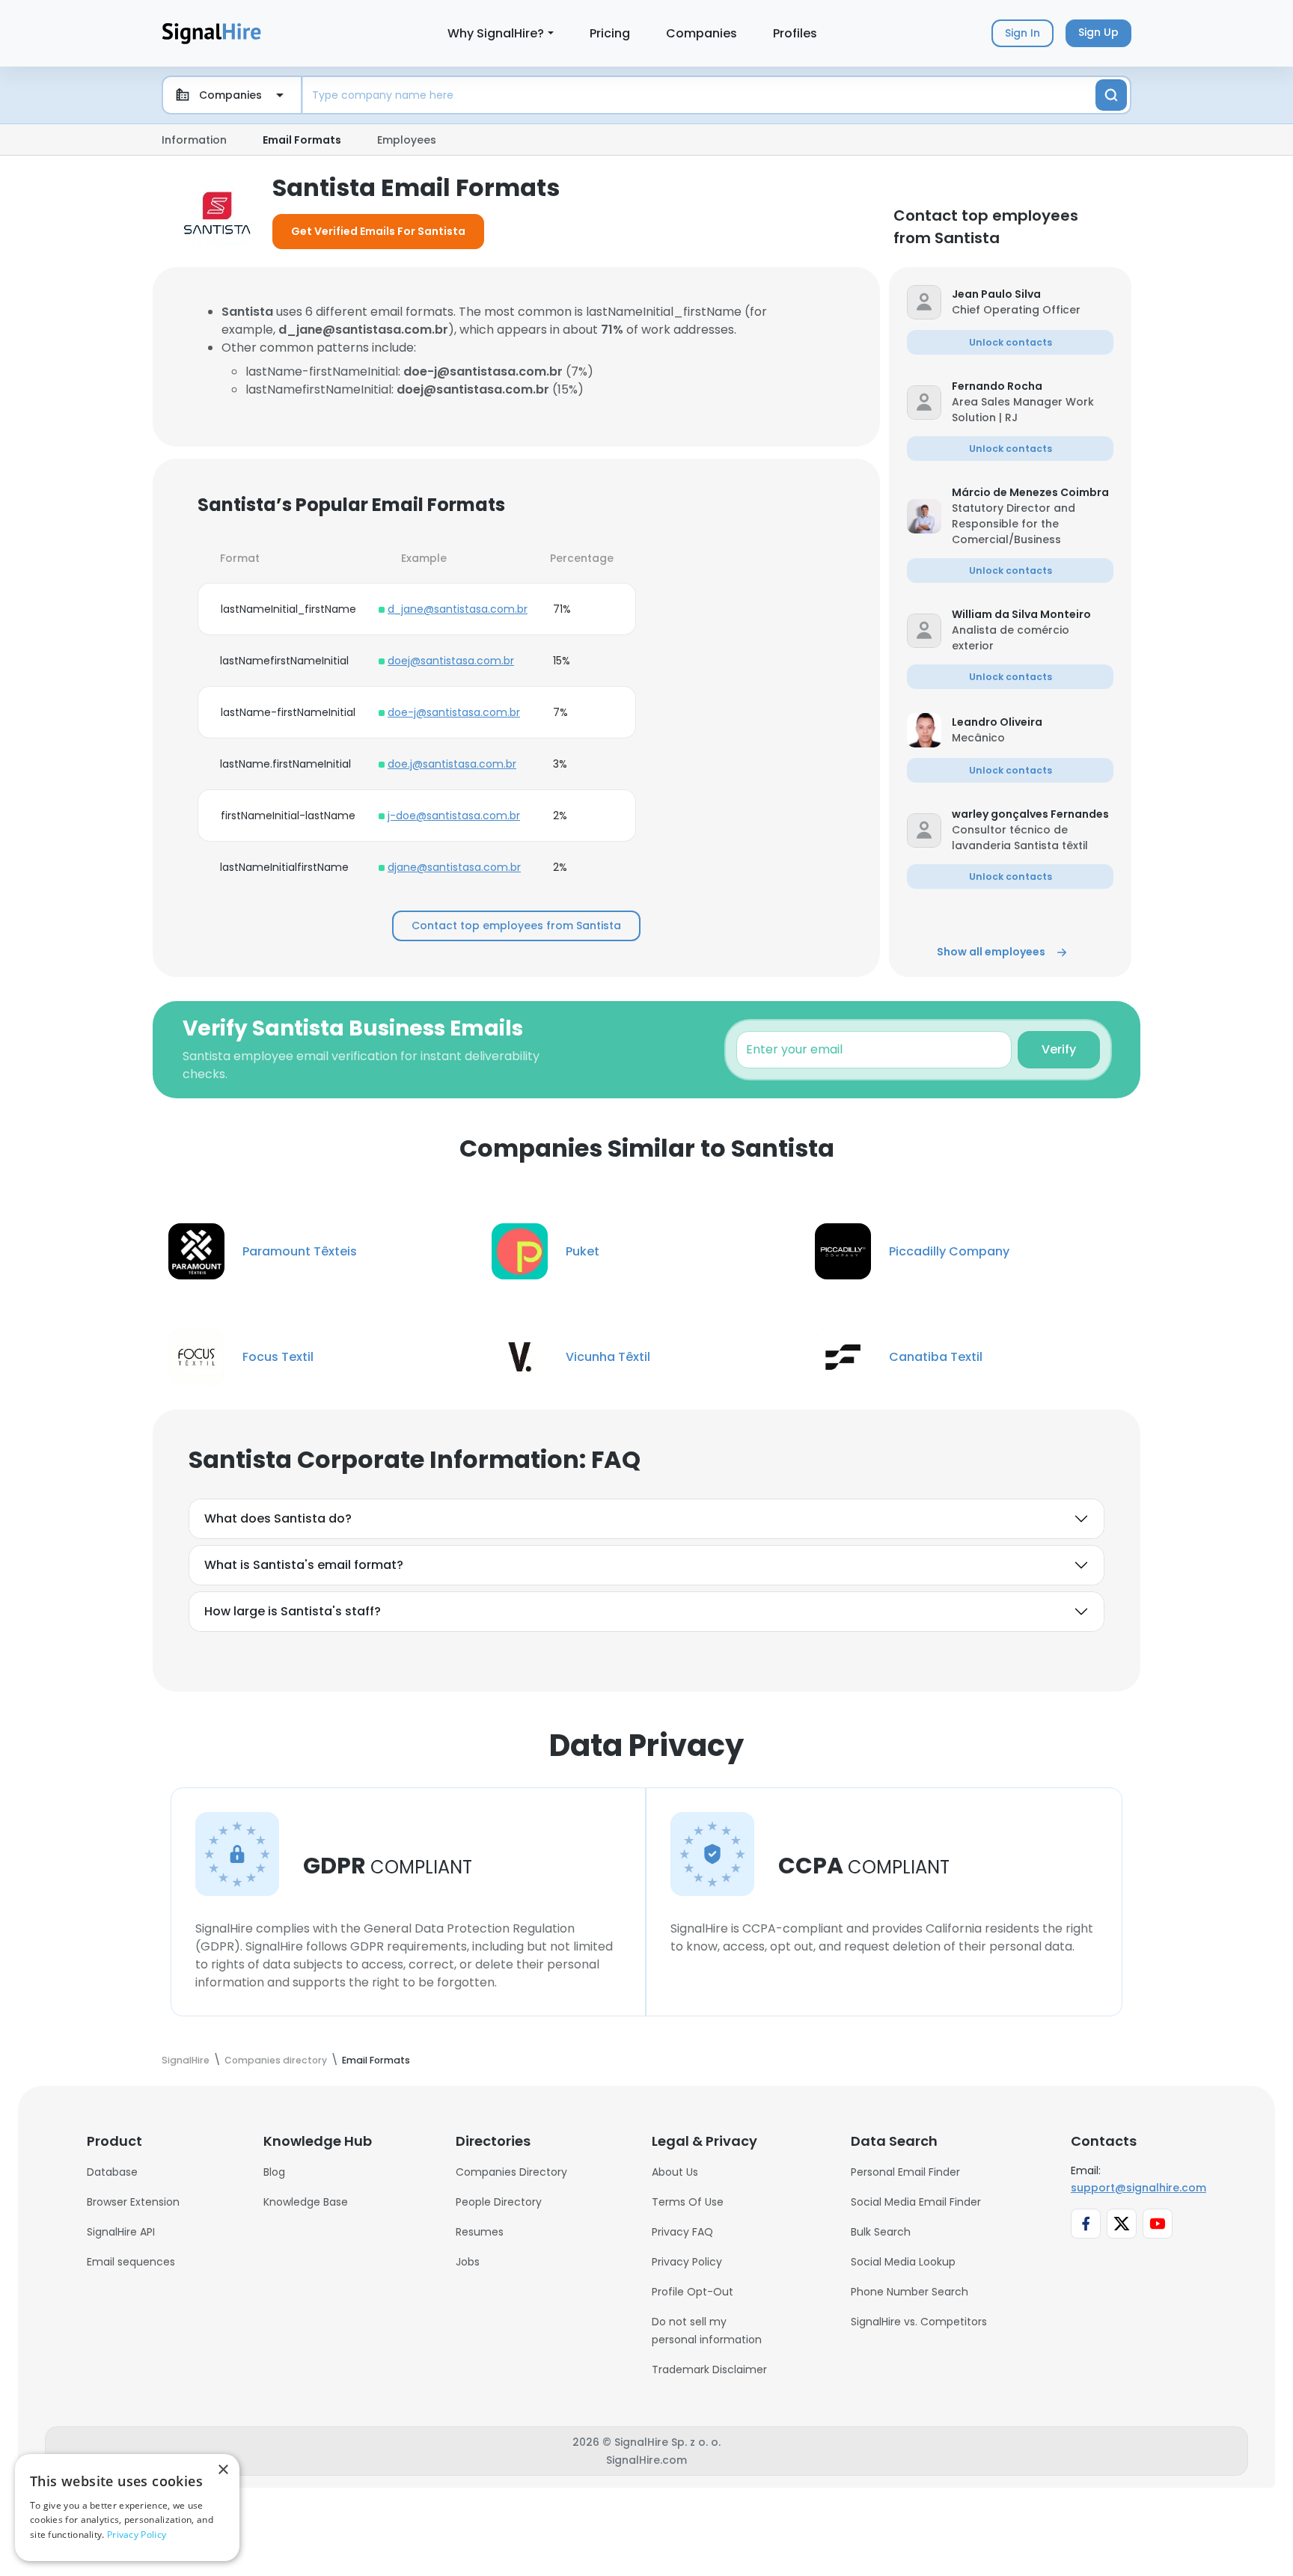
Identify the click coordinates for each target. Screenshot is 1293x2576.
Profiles (795, 33)
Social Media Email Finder (916, 2202)
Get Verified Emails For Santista (378, 231)
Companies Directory (511, 2172)
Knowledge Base (306, 2202)
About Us (675, 2172)
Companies (701, 33)
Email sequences (131, 2262)
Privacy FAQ (682, 2232)
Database (112, 2172)
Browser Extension (133, 2202)
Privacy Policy (687, 2262)
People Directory (499, 2202)
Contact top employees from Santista (516, 926)
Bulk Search (881, 2232)
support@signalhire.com (1138, 2188)
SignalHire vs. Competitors (919, 2322)
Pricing (610, 33)
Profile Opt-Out (693, 2292)
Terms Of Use (688, 2202)
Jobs (468, 2262)
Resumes (480, 2232)
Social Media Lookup (903, 2262)
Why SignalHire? (496, 33)
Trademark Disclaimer (709, 2370)
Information (194, 140)
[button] (1033, 294)
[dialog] (127, 2508)
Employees (407, 140)
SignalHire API (121, 2232)
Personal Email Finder (905, 2172)
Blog (274, 2172)
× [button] (223, 2470)
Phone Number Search (910, 2292)
